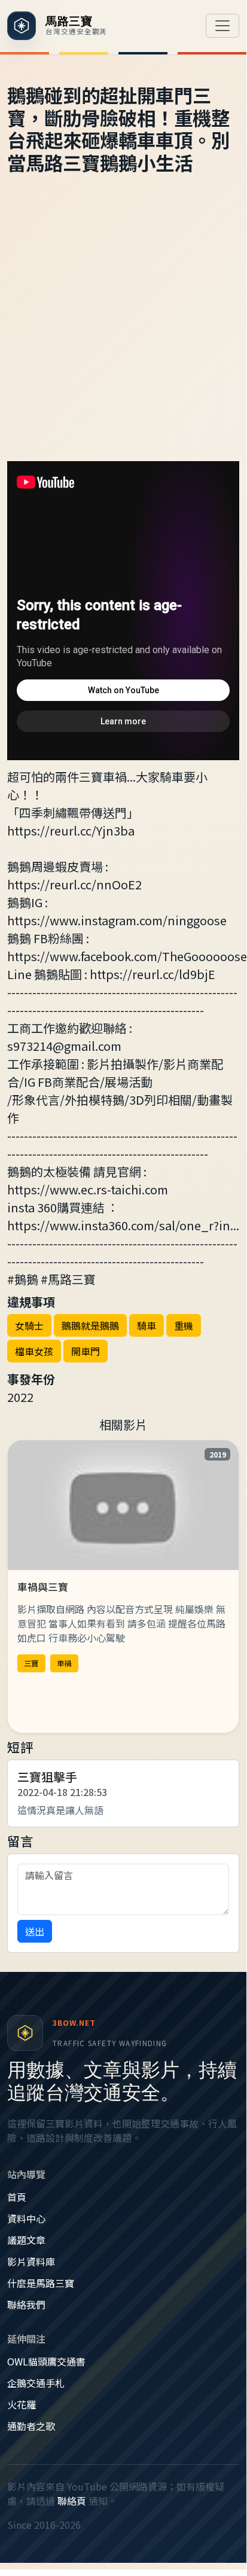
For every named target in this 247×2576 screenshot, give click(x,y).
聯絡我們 (26, 2304)
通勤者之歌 (31, 2426)
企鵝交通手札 (36, 2383)
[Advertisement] (123, 332)
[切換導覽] (222, 26)
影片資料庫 (31, 2261)
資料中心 (26, 2218)
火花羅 (22, 2404)
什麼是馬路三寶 (41, 2283)
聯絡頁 (72, 2501)
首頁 (17, 2197)
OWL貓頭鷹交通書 (46, 2361)
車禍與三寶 (43, 1587)
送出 (35, 1931)
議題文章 (26, 2240)
